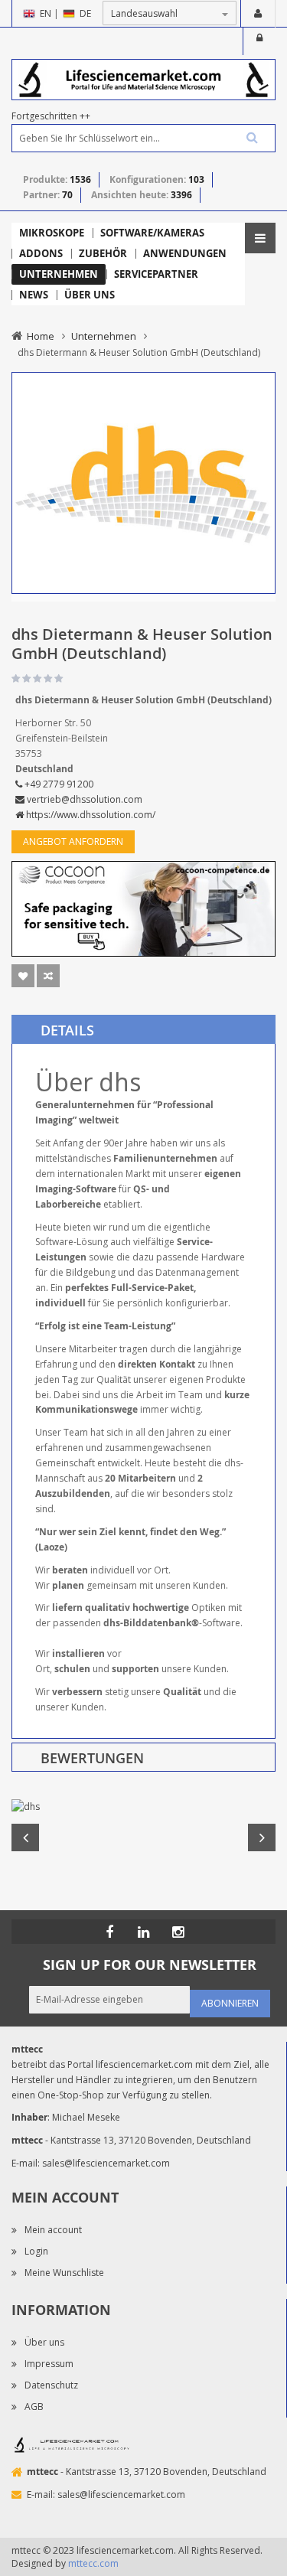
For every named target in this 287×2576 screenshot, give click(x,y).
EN (46, 13)
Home (41, 336)
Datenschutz (51, 2385)
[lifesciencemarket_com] (178, 1932)
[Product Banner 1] (143, 908)
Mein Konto (258, 14)
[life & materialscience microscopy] (143, 78)
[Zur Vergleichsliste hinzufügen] (48, 976)
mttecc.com (93, 2563)
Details (67, 1030)
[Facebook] (109, 1932)
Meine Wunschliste (64, 2273)
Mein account (53, 2230)
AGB (34, 2406)
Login (259, 41)
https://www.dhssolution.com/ (90, 815)
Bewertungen (92, 1758)
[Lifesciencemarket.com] (144, 1932)
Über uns (44, 2342)
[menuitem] (52, 233)
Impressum (49, 2364)
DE (85, 13)
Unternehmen (104, 336)
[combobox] (143, 138)
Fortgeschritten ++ (51, 116)
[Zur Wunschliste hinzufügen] (23, 976)
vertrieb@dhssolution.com (83, 799)
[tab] (143, 1029)
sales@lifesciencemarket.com (106, 2163)
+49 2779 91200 (58, 784)
